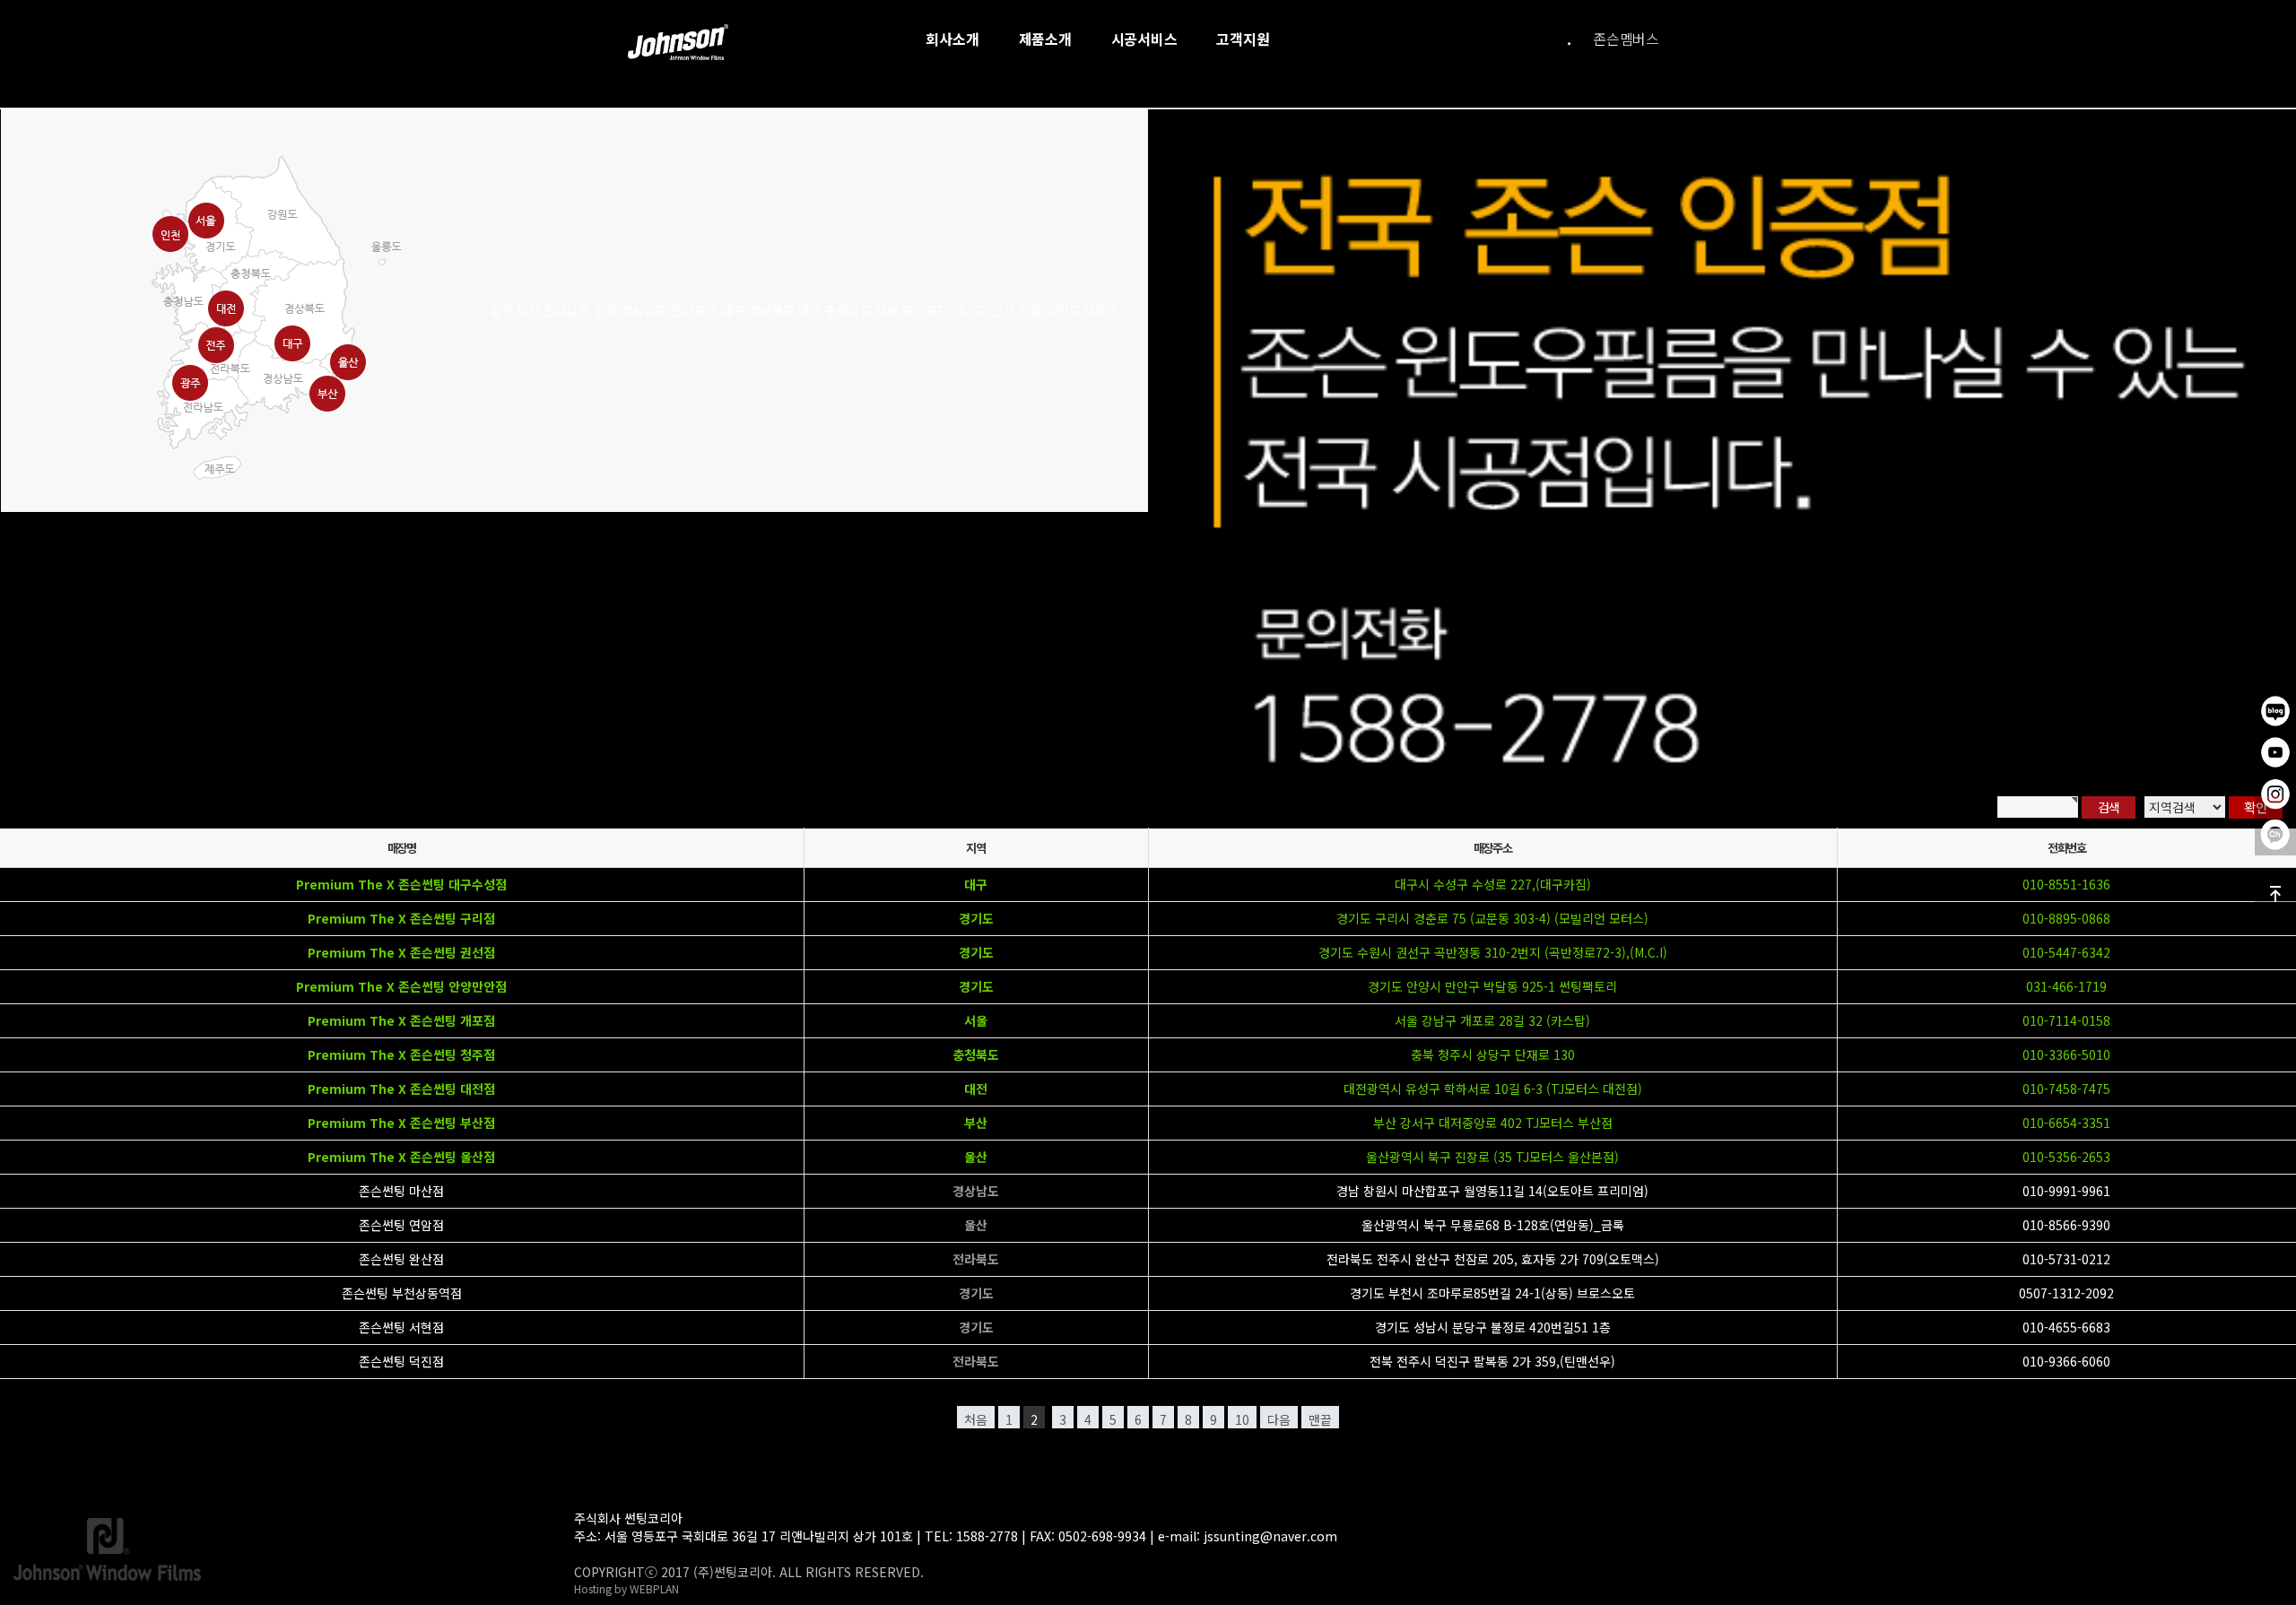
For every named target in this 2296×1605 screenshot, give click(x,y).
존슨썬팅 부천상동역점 (402, 1293)
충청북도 (976, 1054)
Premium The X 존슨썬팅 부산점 (401, 1123)
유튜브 (2275, 752)
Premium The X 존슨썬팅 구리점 (401, 918)
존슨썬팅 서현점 (401, 1327)
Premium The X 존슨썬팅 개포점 (401, 1020)
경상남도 (976, 1191)
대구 (976, 884)
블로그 (2275, 711)
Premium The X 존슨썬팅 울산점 (401, 1157)
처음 (976, 1419)
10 (1242, 1419)
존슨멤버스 (1626, 39)
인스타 (2275, 794)
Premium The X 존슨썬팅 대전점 (401, 1089)
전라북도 (976, 1259)
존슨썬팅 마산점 (401, 1191)
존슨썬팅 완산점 (401, 1259)
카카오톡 (2275, 835)
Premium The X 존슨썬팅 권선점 (401, 952)
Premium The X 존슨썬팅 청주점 (401, 1054)
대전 (976, 1089)
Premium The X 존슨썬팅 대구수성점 (401, 884)
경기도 (976, 918)
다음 (1279, 1419)
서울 (976, 1020)
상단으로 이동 (2275, 894)
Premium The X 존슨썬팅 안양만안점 (401, 986)
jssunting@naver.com (1270, 1536)
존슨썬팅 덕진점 (401, 1361)
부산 (976, 1123)
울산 (976, 1157)
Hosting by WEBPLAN (626, 1588)
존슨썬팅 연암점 (401, 1225)
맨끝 (1320, 1419)
